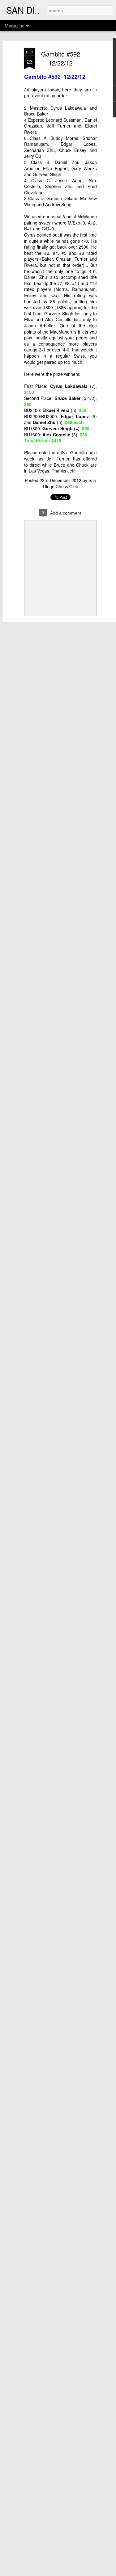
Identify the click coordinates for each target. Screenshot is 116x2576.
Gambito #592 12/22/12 (61, 58)
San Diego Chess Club (70, 483)
